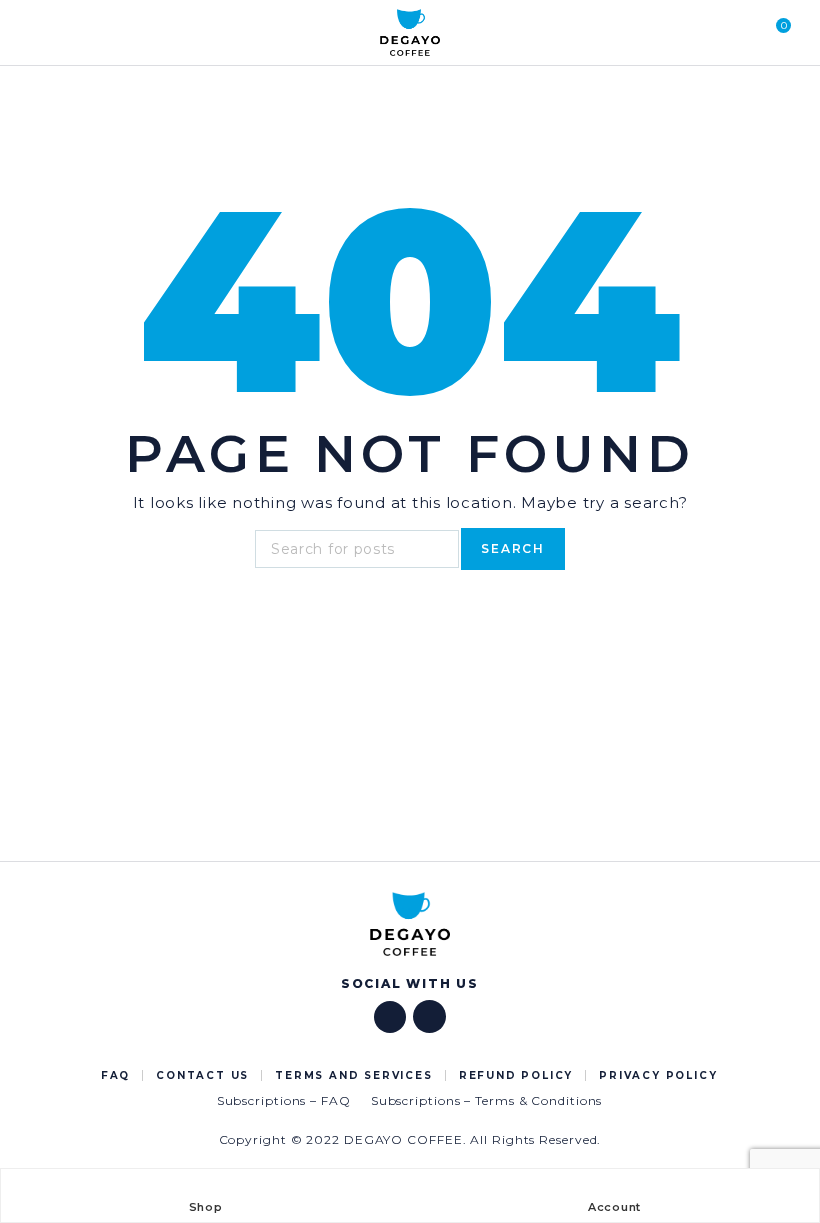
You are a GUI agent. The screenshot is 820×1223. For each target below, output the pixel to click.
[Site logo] (410, 33)
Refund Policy (516, 1075)
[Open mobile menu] (39, 33)
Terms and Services (353, 1075)
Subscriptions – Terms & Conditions (487, 1100)
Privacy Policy (658, 1075)
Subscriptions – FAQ (284, 1100)
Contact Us (202, 1075)
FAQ (115, 1075)
